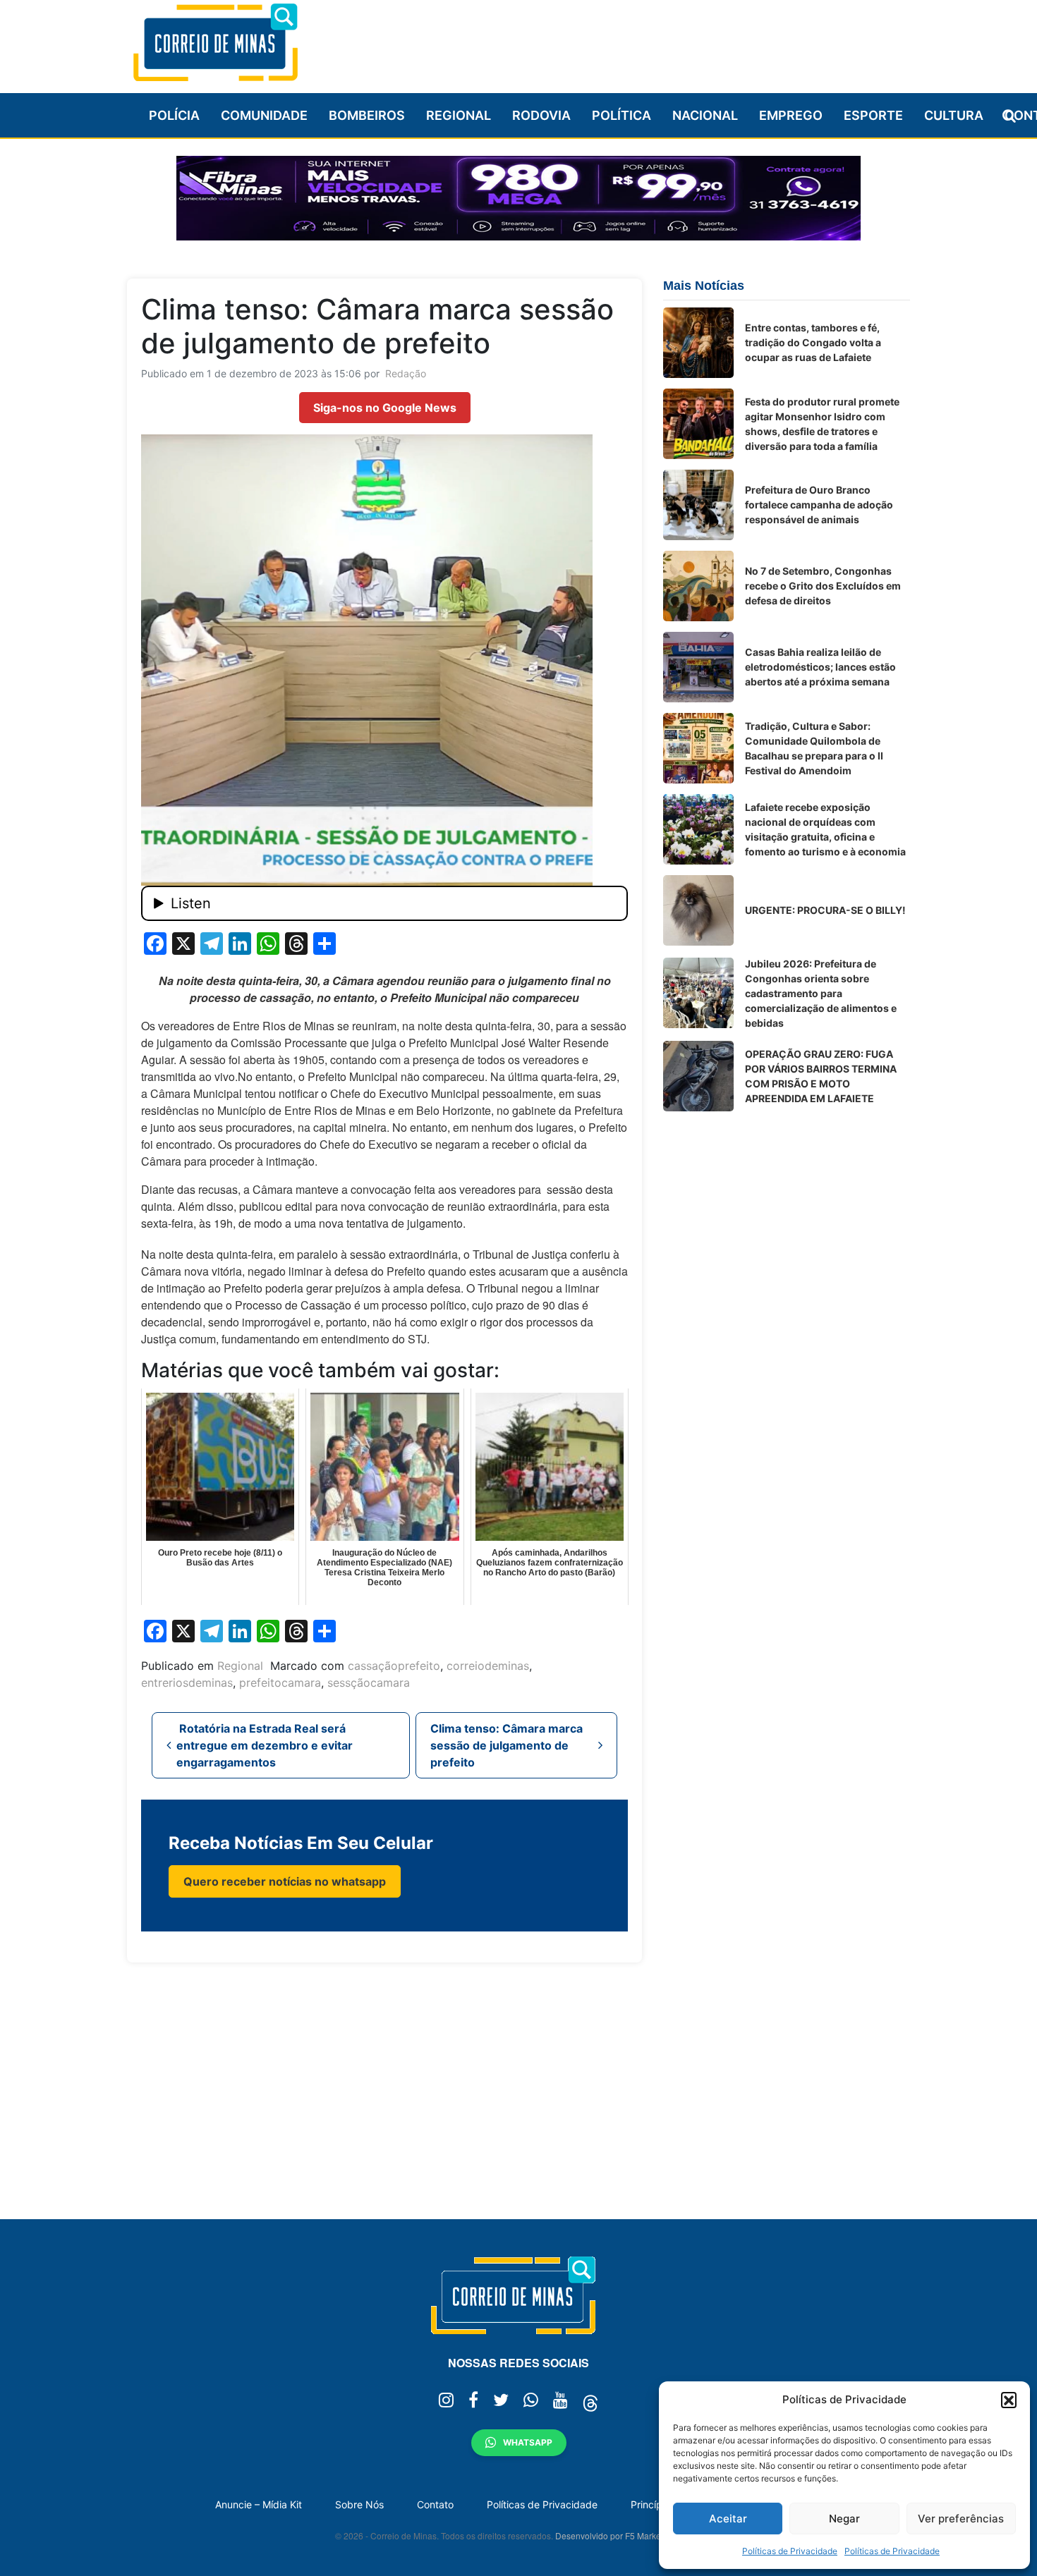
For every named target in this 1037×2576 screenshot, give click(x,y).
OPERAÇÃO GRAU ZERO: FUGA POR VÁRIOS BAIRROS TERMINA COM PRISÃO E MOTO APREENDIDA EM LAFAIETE (821, 1076)
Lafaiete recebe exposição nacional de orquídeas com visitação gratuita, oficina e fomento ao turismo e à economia (825, 829)
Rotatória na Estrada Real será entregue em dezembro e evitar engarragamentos (265, 1745)
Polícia (174, 115)
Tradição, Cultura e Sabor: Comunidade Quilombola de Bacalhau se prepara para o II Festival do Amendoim (814, 748)
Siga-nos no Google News (385, 408)
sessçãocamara (369, 1683)
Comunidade (264, 115)
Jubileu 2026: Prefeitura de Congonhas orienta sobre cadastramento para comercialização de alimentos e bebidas (821, 993)
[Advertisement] (653, 40)
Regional (459, 115)
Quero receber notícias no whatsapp (285, 1881)
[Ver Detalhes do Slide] (518, 198)
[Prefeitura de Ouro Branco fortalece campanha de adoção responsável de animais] (698, 505)
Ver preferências (961, 2519)
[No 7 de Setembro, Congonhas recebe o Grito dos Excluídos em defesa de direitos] (698, 586)
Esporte (873, 115)
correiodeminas (488, 1666)
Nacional (705, 115)
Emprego (791, 115)
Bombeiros (367, 115)
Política (621, 115)
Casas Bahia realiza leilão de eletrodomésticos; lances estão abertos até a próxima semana (820, 667)
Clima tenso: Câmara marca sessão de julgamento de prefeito (507, 1745)
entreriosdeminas (187, 1683)
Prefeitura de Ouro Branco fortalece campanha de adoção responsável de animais (819, 505)
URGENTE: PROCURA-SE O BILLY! (825, 910)
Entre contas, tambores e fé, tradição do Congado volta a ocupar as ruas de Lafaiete (813, 342)
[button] (1009, 2400)
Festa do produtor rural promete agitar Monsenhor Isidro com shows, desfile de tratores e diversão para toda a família (822, 424)
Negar (844, 2519)
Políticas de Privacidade (790, 2551)
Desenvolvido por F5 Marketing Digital (629, 2535)
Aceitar (728, 2519)
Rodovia (541, 115)
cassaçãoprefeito (394, 1666)
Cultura (954, 115)
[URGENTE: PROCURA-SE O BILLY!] (698, 910)
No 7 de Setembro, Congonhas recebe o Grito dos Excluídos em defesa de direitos (823, 586)
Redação (406, 373)
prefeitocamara (280, 1683)
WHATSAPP (528, 2442)
